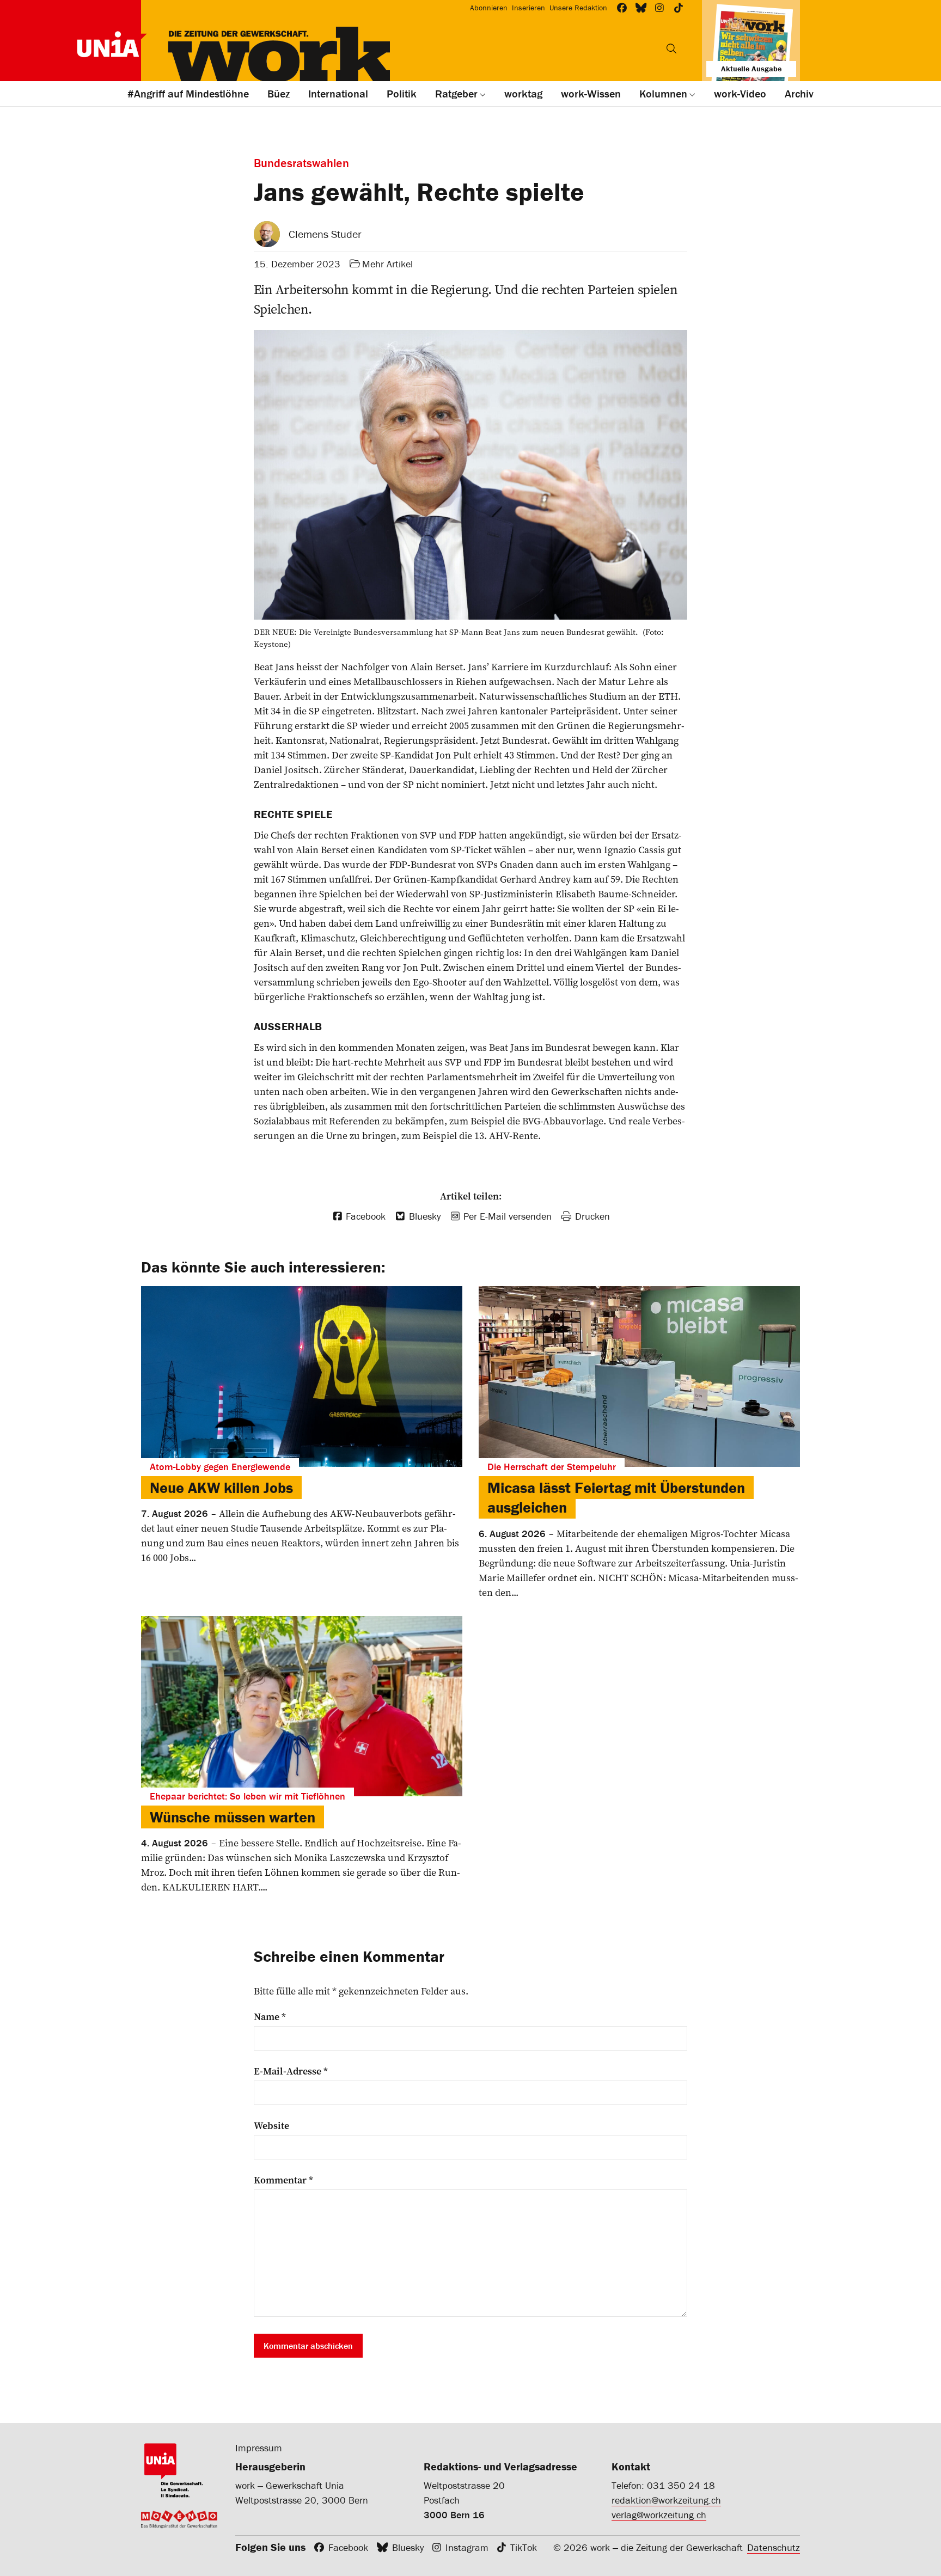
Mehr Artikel (387, 264)
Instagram (467, 2547)
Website (271, 2126)
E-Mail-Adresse (291, 2071)
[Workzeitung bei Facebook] (622, 8)
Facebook (348, 2547)
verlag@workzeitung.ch (659, 2515)
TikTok (524, 2547)
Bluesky (408, 2547)
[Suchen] (671, 48)
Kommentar (283, 2180)
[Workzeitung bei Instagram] (660, 8)
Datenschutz (774, 2547)
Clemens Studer (325, 234)
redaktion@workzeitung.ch (666, 2500)
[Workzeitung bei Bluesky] (641, 8)
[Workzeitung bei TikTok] (679, 8)
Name (270, 2017)
